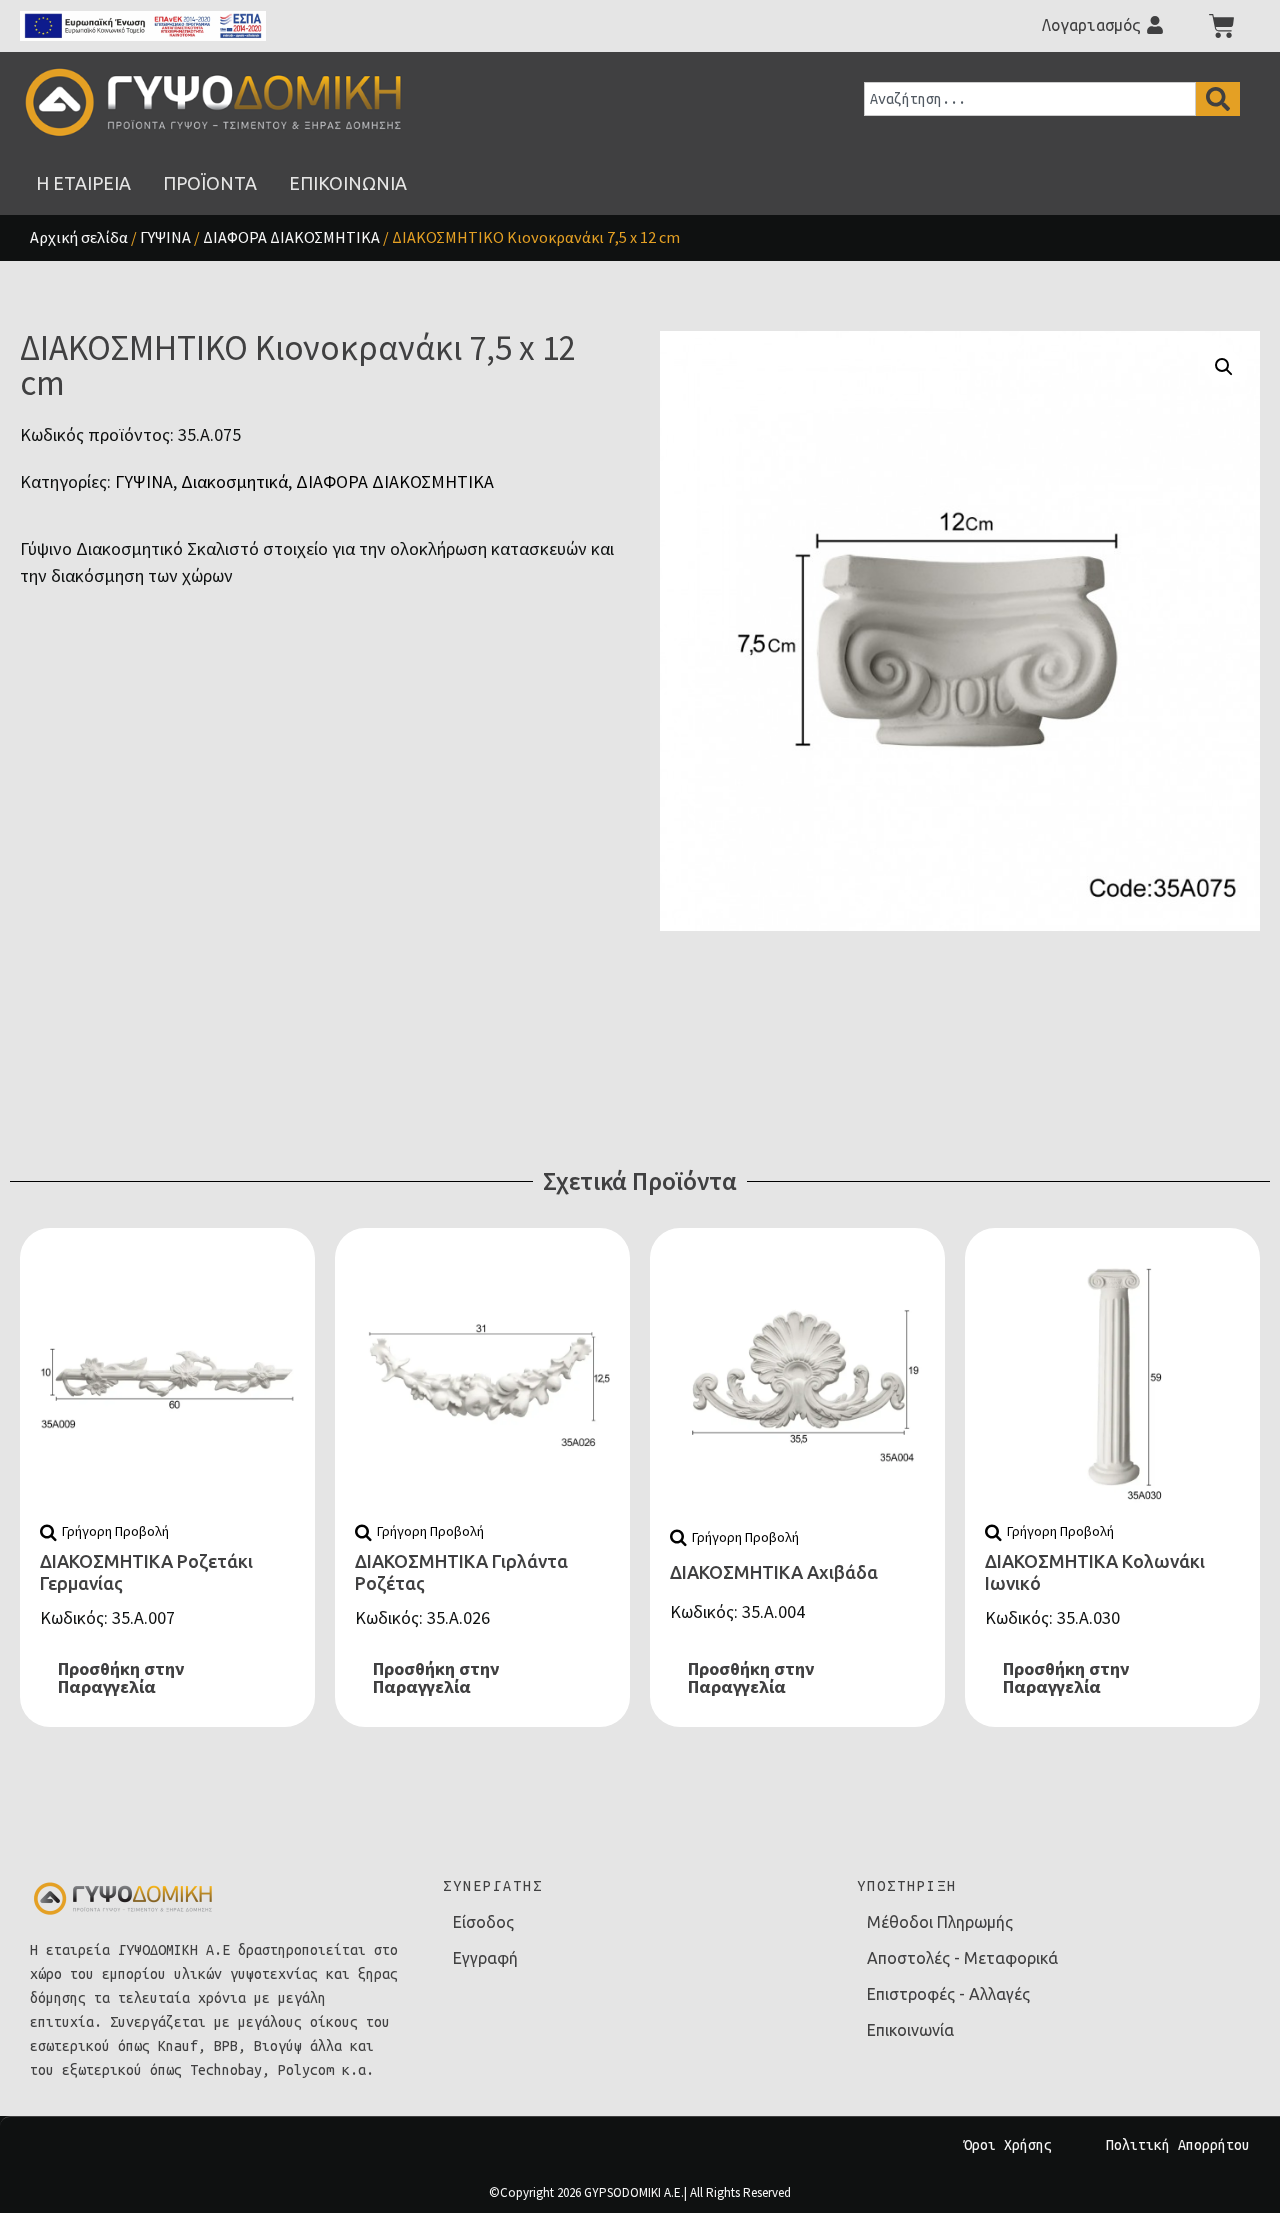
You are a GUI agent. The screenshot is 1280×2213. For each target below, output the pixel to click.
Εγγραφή (485, 1958)
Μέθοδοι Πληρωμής (940, 1922)
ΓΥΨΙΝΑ (165, 237)
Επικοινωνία (910, 2030)
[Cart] (1222, 26)
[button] (1224, 367)
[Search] (1218, 99)
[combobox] (1030, 99)
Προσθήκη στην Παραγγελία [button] (121, 1677)
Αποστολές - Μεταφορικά (962, 1958)
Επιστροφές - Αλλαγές (948, 1994)
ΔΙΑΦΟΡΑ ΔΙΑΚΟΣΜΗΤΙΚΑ (291, 237)
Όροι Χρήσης (1008, 2145)
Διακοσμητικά (234, 481)
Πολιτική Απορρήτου (1178, 2145)
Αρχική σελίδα (79, 237)
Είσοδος (483, 1922)
